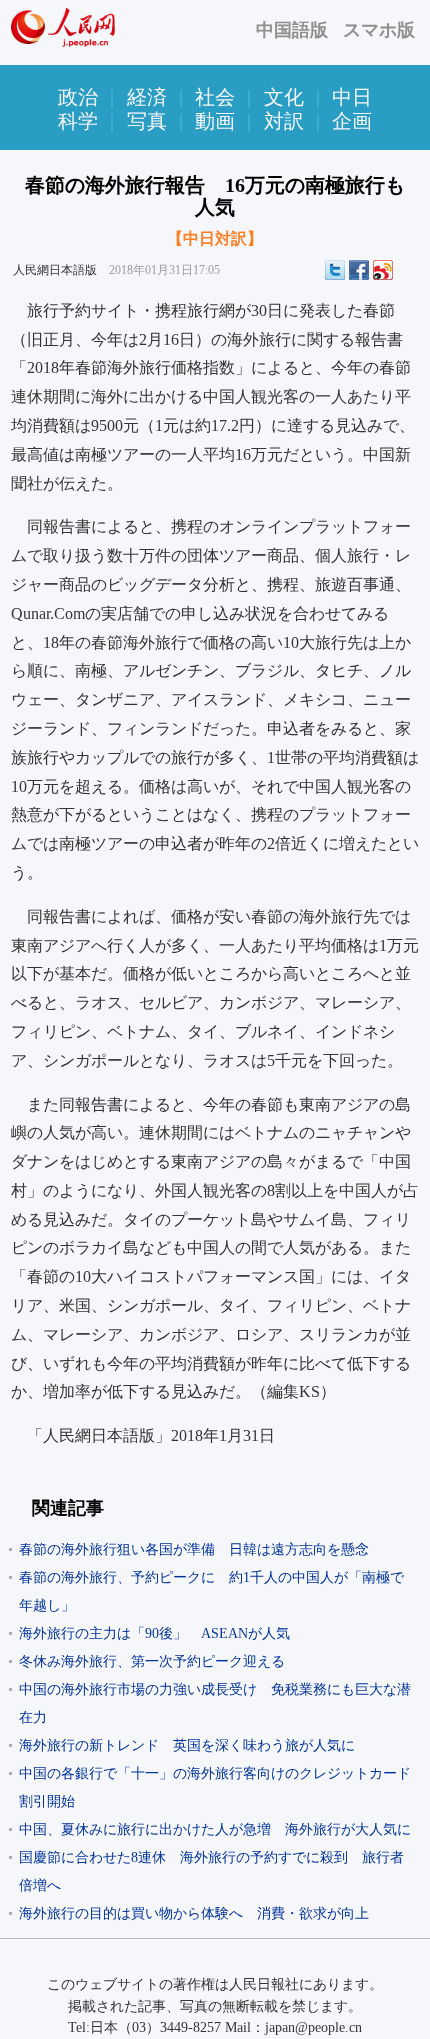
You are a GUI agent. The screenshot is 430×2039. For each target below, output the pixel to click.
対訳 (284, 121)
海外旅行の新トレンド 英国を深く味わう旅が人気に (187, 1745)
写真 (147, 121)
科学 (78, 121)
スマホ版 (379, 30)
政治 (78, 97)
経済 (147, 97)
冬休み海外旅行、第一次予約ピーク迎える (152, 1661)
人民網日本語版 (55, 270)
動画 (215, 121)
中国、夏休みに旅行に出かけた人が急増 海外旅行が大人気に (215, 1829)
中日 (352, 97)
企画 (352, 121)
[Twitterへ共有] (335, 270)
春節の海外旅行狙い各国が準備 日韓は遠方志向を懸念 (194, 1549)
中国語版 (292, 30)
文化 (284, 97)
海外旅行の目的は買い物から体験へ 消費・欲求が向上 (194, 1913)
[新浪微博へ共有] (383, 270)
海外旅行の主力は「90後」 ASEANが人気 (154, 1633)
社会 (215, 97)
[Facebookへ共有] (359, 270)
